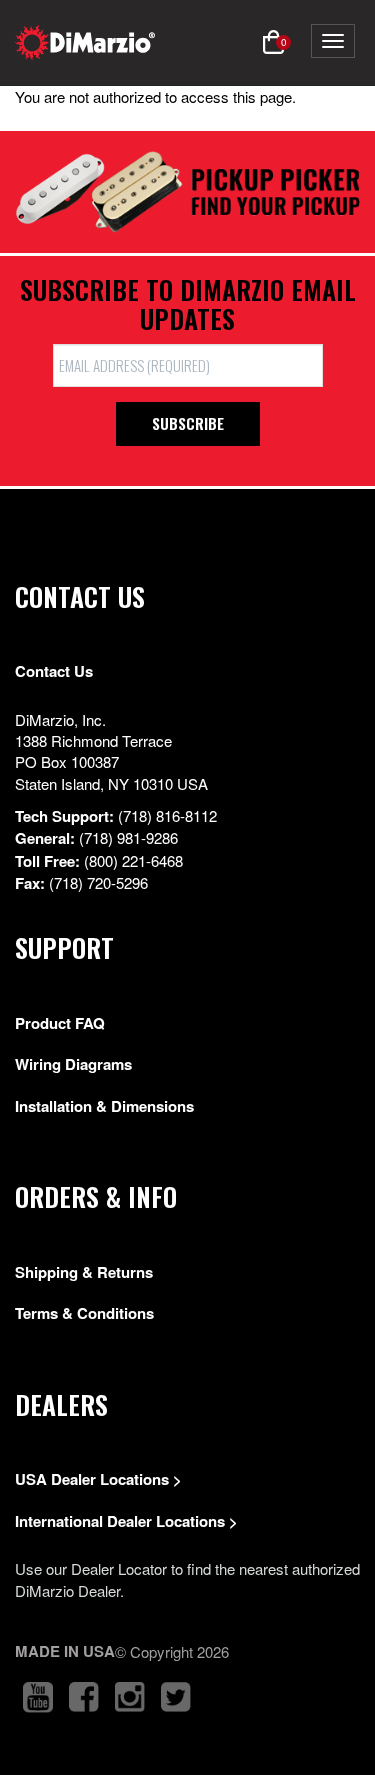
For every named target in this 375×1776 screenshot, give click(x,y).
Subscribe (188, 423)
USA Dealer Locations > (98, 1479)
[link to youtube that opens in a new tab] (38, 1697)
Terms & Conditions (84, 1313)
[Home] (85, 42)
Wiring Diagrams (73, 1064)
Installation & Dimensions (104, 1106)
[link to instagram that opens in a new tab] (130, 1697)
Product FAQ (60, 1023)
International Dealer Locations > (126, 1521)
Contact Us (54, 671)
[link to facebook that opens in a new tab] (84, 1697)
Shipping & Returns (84, 1272)
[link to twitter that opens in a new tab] (176, 1697)
